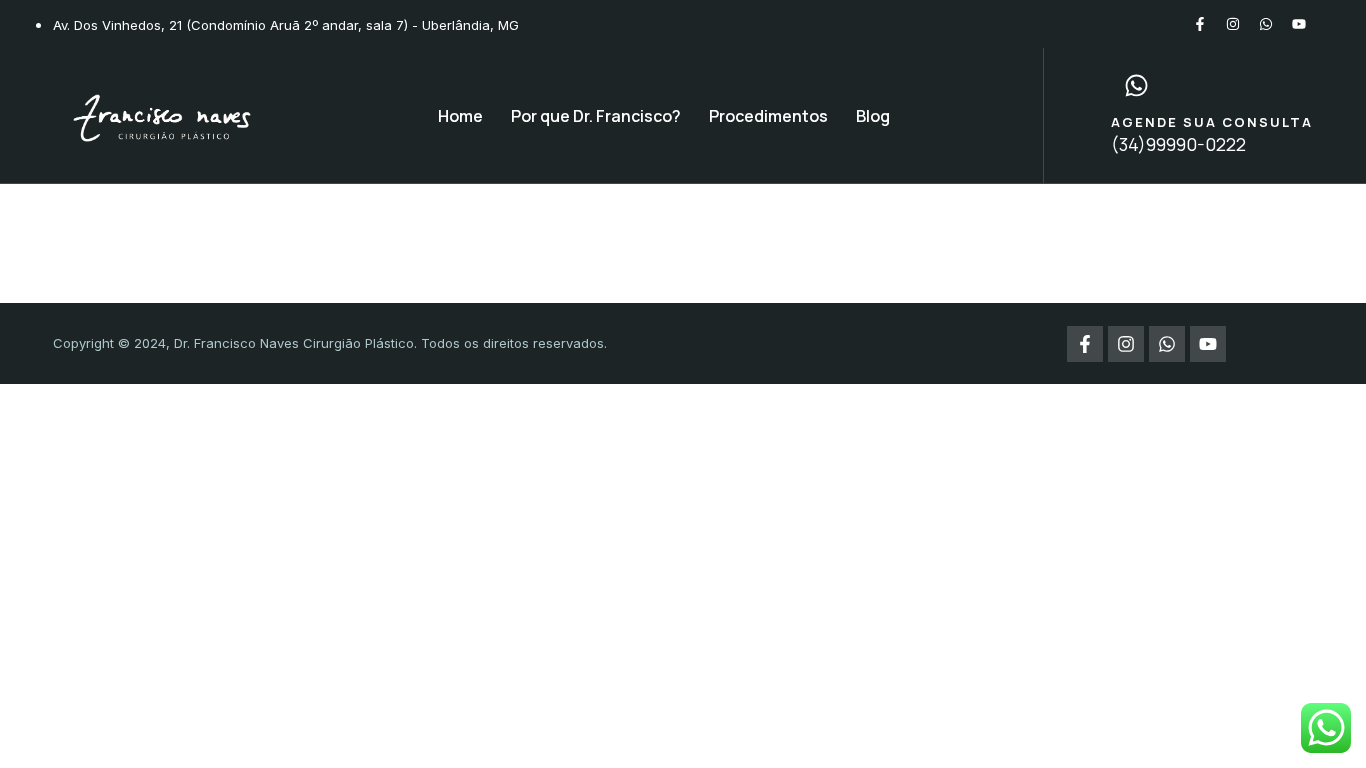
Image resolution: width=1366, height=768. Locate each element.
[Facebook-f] (1200, 24)
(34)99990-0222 (1178, 144)
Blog (873, 116)
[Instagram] (1233, 24)
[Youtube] (1299, 24)
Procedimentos (768, 116)
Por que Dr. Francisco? (596, 116)
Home (460, 116)
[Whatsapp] (1266, 24)
